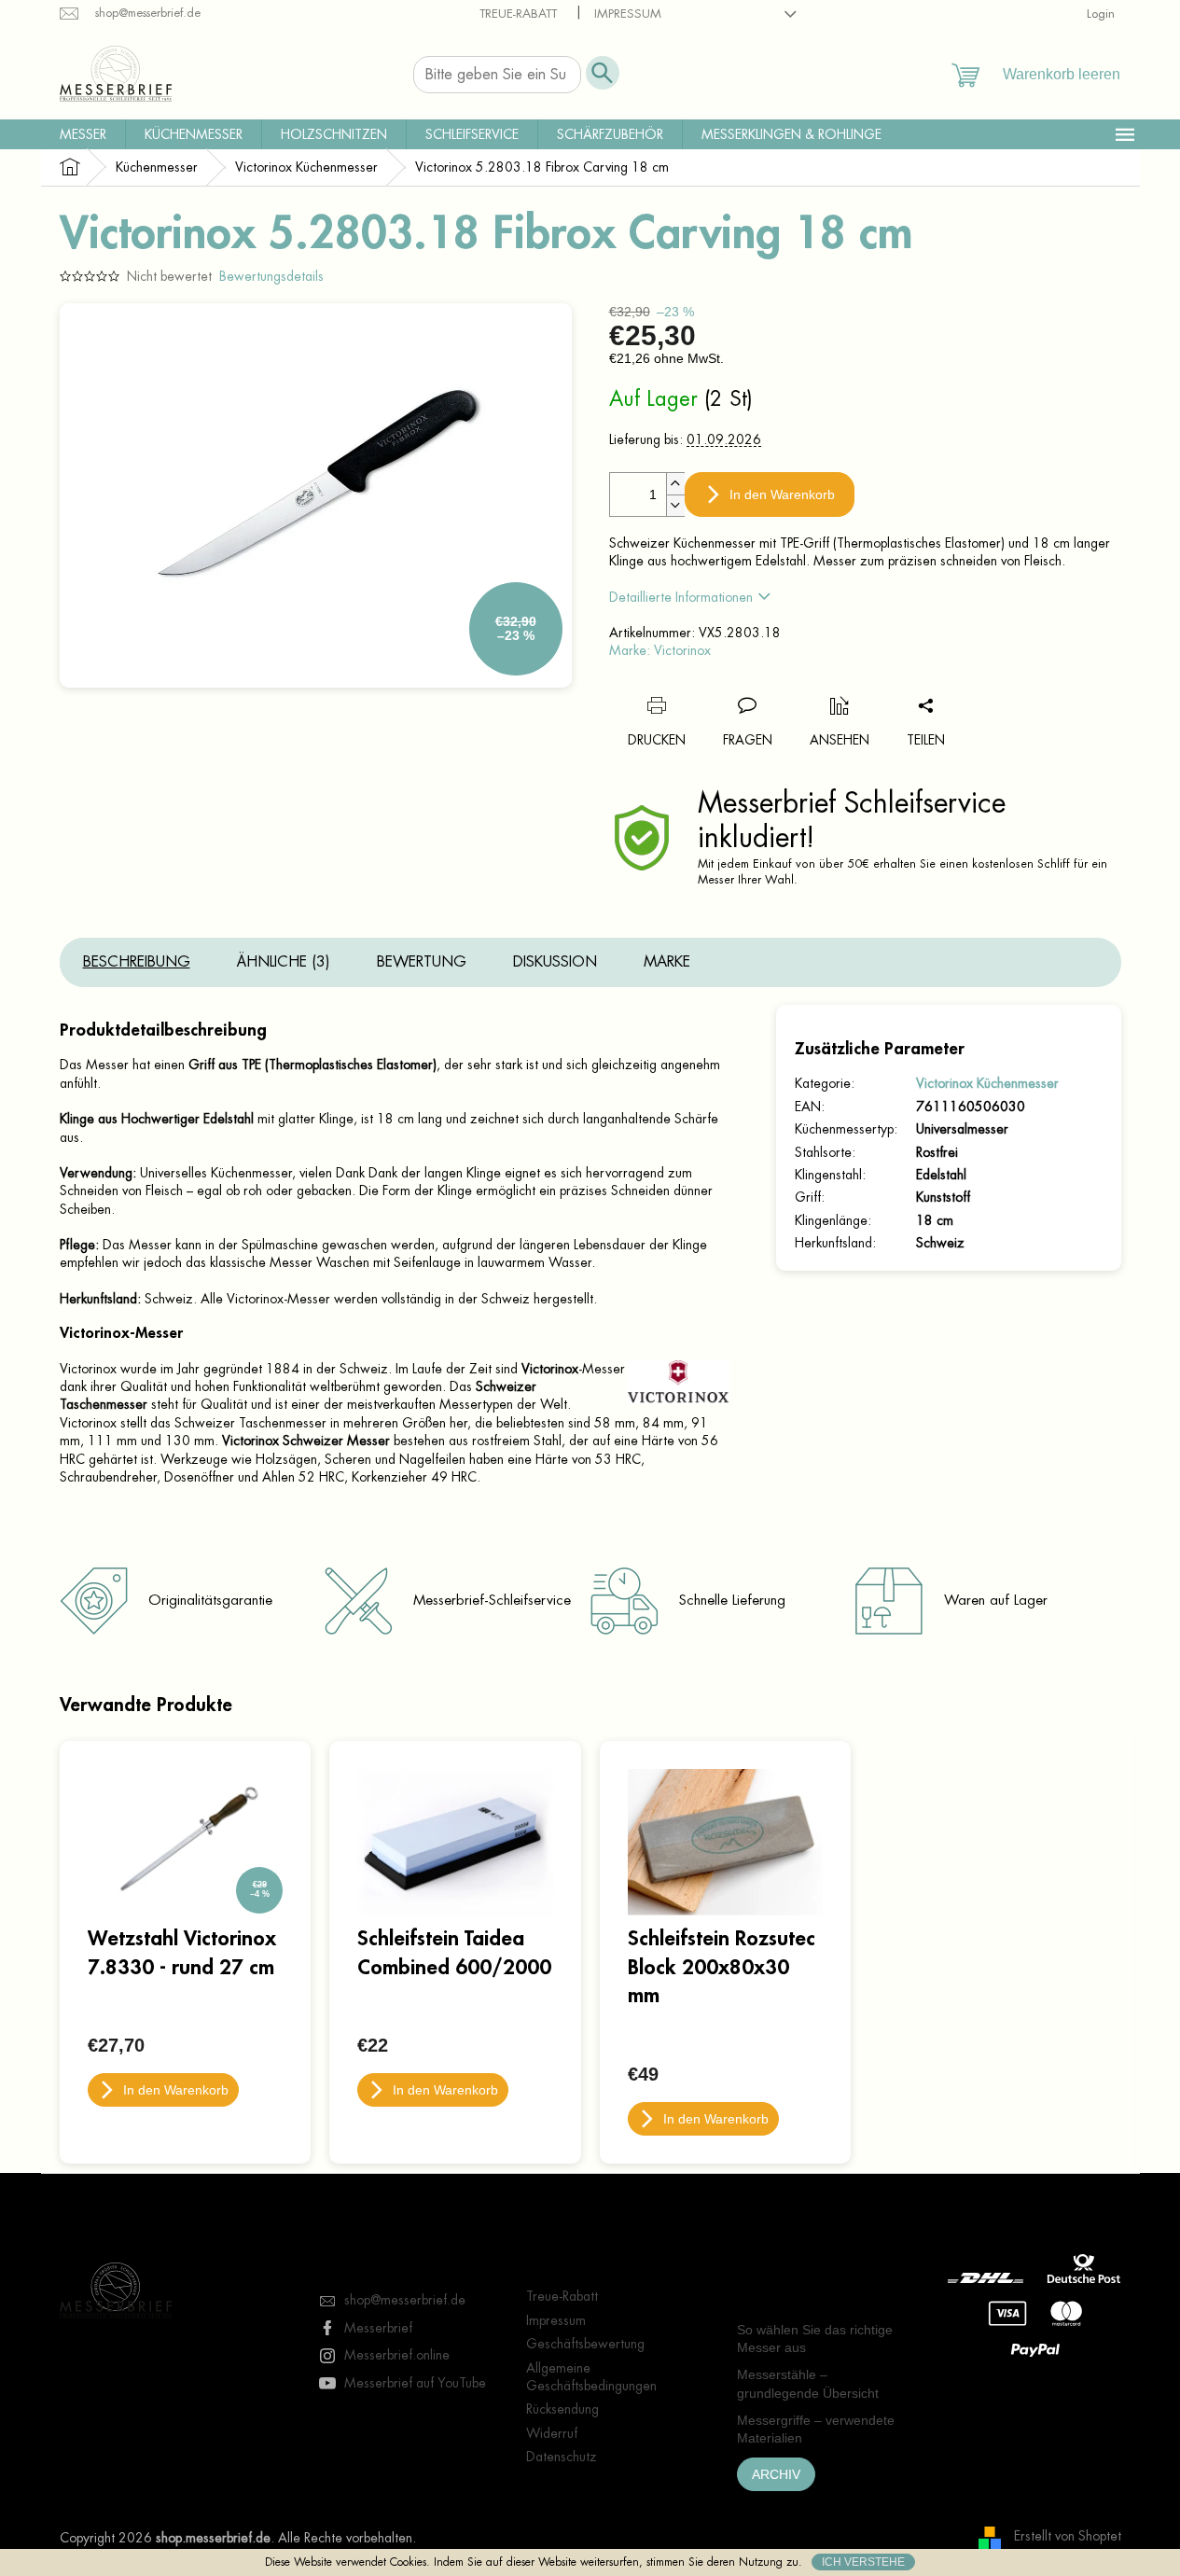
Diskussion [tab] (555, 962)
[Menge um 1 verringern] (675, 505)
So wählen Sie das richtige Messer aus (815, 2339)
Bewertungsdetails (271, 276)
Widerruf (552, 2433)
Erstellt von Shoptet (1068, 2537)
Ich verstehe (863, 2562)
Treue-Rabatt (518, 14)
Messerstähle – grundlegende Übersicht (808, 2383)
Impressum (628, 14)
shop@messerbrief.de (405, 2300)
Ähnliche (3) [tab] (284, 962)
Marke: (660, 650)
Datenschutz (562, 2457)
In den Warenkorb (782, 494)
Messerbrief (378, 2328)
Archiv (776, 2474)
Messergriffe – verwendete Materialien (816, 2429)
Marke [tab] (667, 962)
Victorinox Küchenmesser (987, 1083)
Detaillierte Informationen (681, 597)
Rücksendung (562, 2409)
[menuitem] (83, 134)
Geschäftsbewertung (585, 2344)
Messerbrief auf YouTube (415, 2383)
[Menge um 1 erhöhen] (675, 484)
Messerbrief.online (397, 2355)
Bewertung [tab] (422, 962)
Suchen (603, 73)
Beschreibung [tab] (137, 962)
